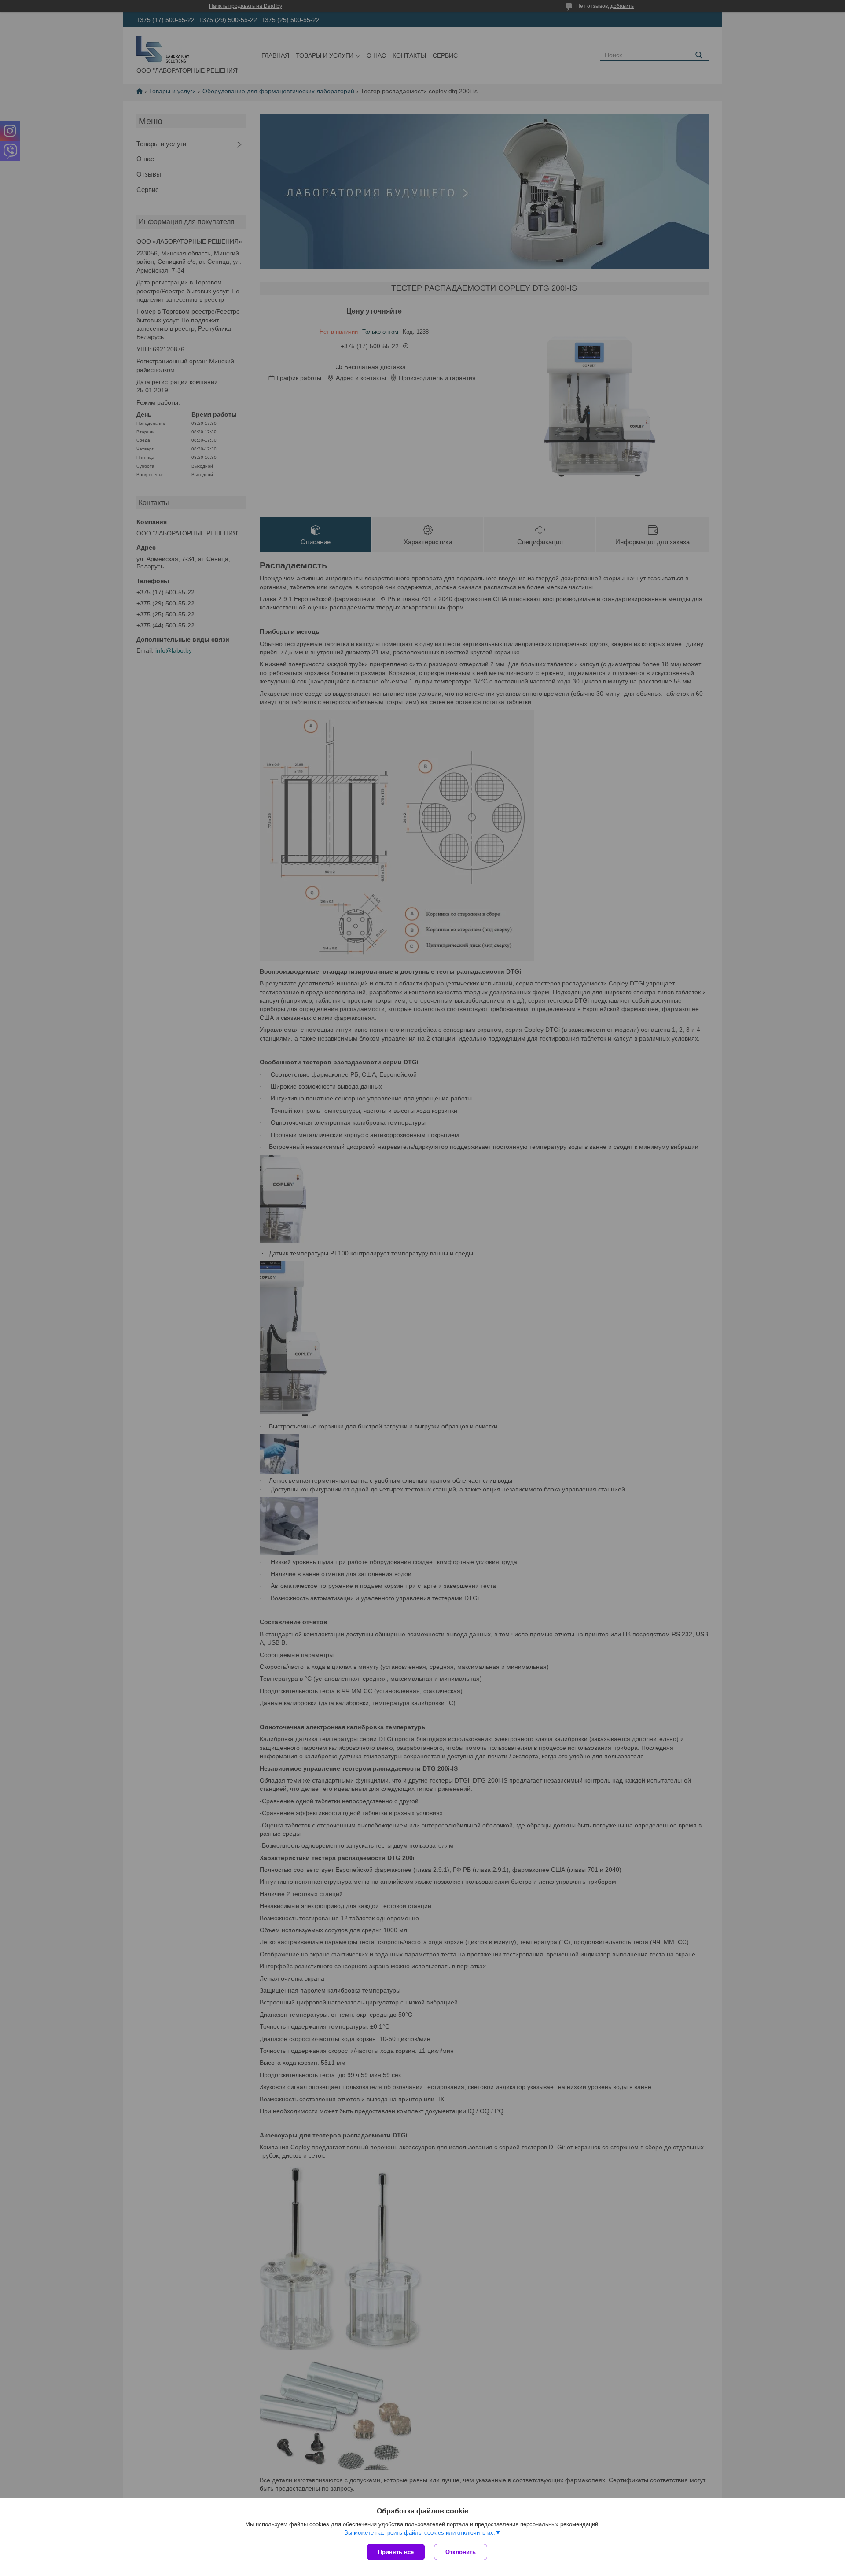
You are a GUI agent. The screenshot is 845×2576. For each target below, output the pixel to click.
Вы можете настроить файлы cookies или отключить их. (420, 2533)
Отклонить (461, 2552)
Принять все (396, 2552)
